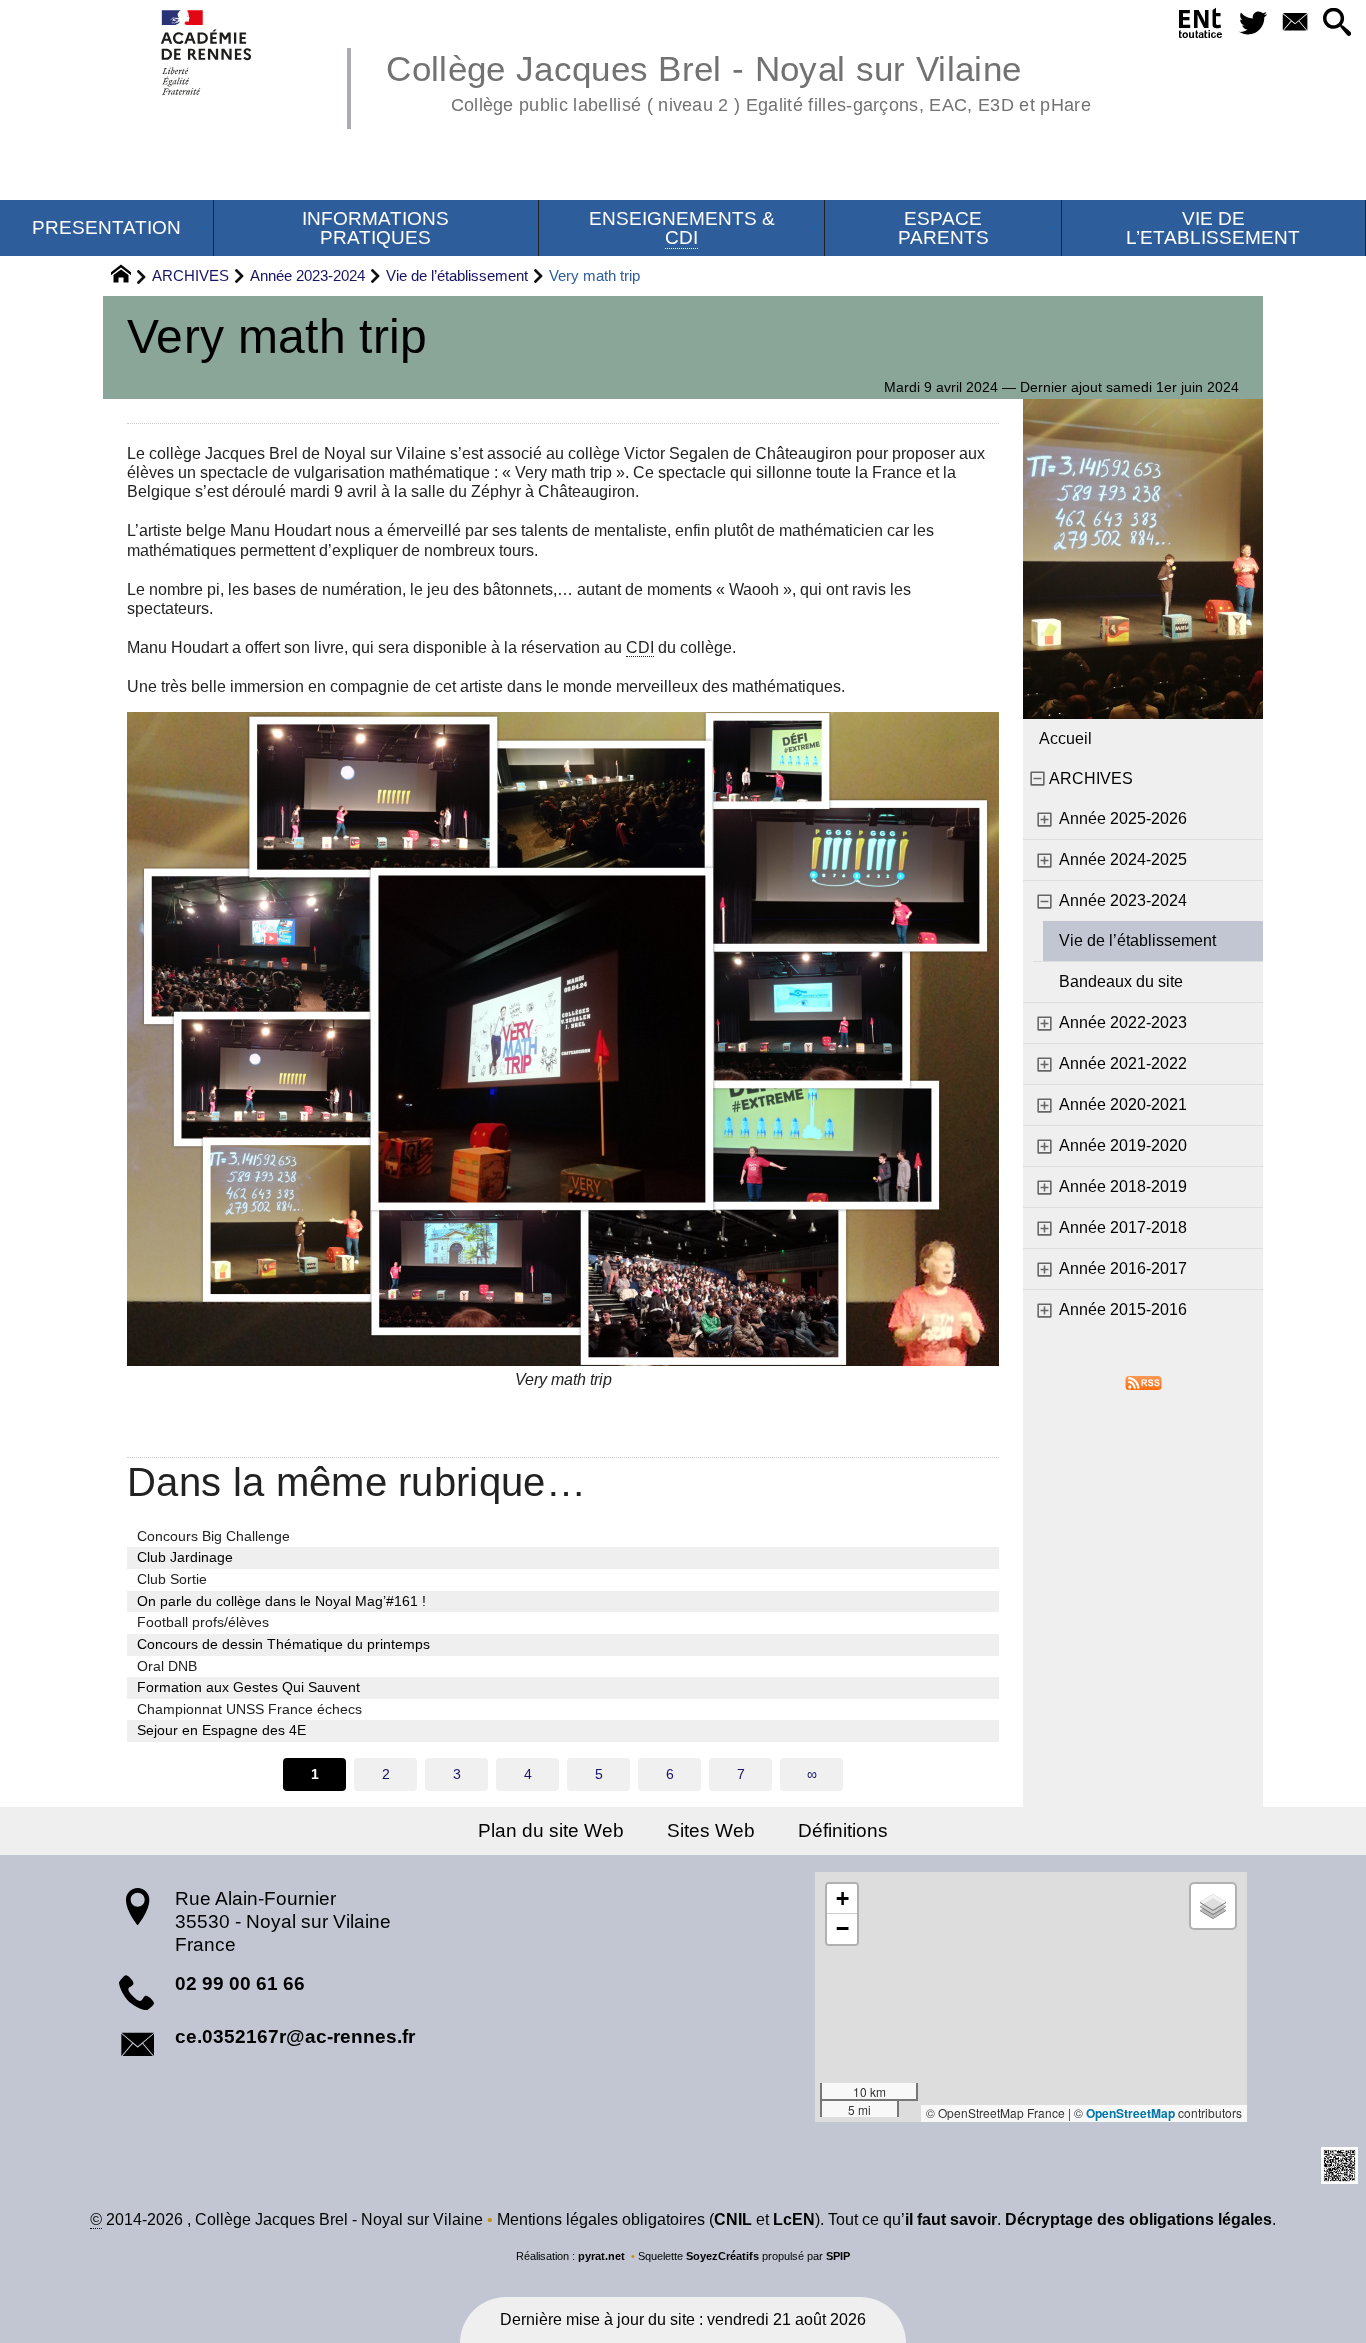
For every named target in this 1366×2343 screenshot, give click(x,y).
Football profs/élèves (203, 1622)
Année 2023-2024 (307, 275)
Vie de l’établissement (457, 275)
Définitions (843, 1830)
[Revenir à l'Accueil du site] (129, 277)
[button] (1337, 23)
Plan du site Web (551, 1830)
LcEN (794, 2219)
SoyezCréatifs (722, 2256)
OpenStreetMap (1130, 2113)
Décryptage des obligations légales (1138, 2219)
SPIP (838, 2256)
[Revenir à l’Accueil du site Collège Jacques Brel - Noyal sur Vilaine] (207, 52)
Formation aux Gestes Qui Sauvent (248, 1687)
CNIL (733, 2219)
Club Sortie (172, 1579)
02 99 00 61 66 (240, 1983)
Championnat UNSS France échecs (249, 1709)
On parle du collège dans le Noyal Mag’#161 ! (281, 1601)
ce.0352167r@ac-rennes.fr (295, 2036)
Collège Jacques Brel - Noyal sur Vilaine (738, 80)
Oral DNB (167, 1666)
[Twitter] (1254, 23)
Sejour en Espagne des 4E (221, 1730)
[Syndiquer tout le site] (1143, 1381)
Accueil (1065, 738)
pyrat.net (601, 2256)
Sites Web (711, 1830)
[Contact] (1295, 23)
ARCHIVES (190, 275)
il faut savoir (951, 2219)
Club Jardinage (185, 1557)
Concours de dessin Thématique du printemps (283, 1644)
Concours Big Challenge (213, 1536)
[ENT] (1201, 27)
